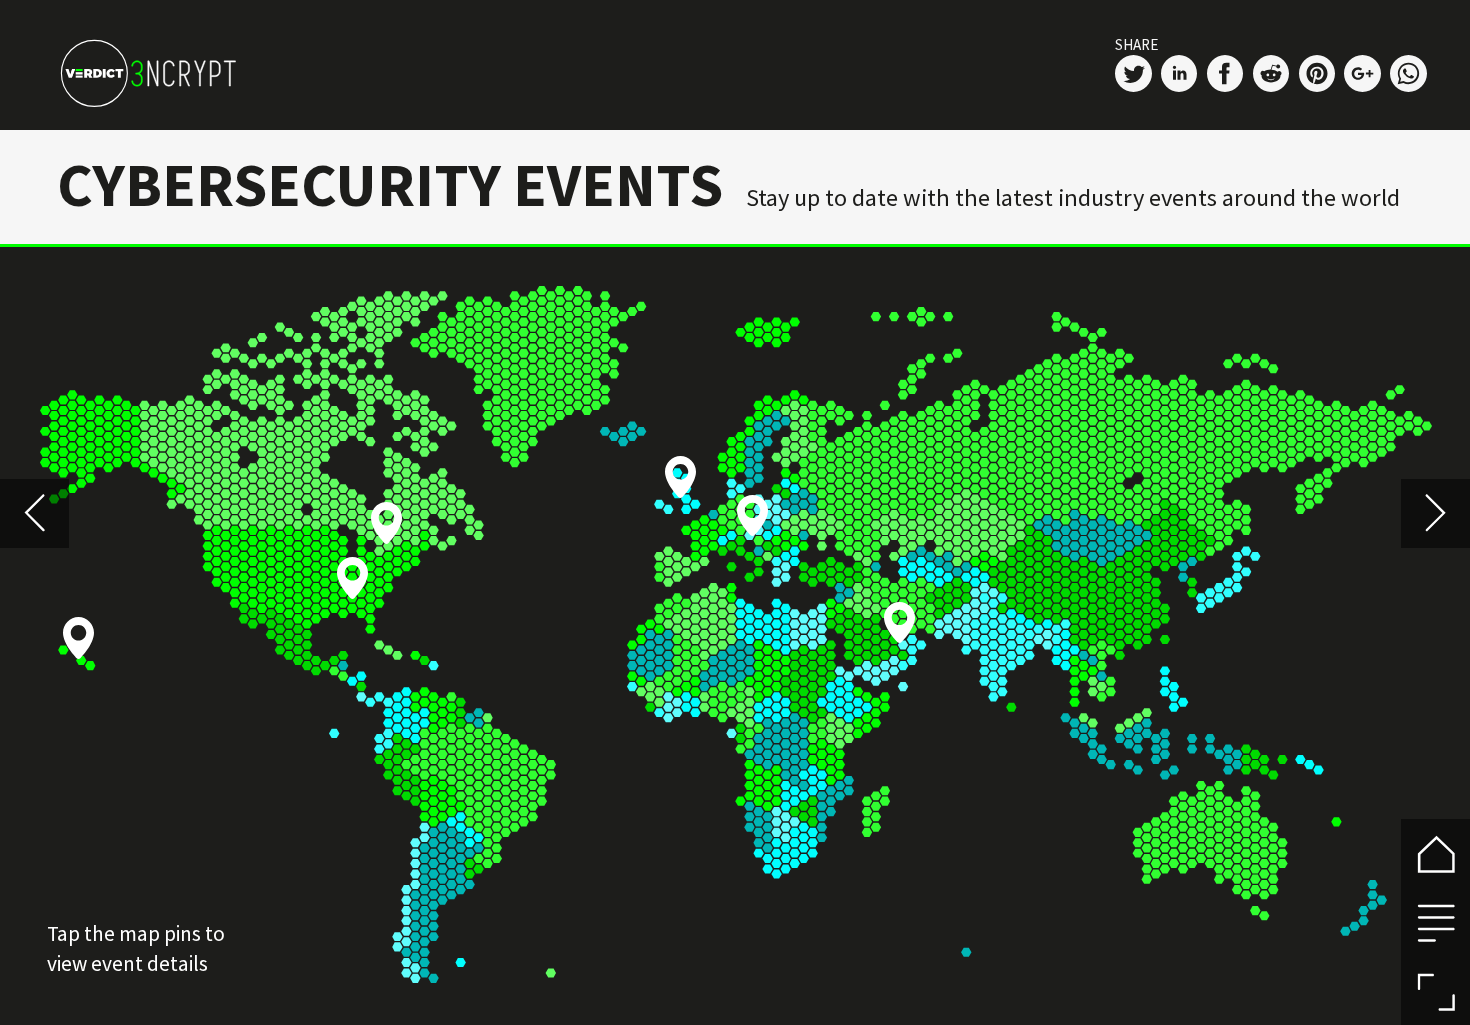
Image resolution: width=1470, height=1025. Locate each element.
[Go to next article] (1435, 513)
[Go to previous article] (34, 513)
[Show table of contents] (1435, 922)
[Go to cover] (1435, 853)
